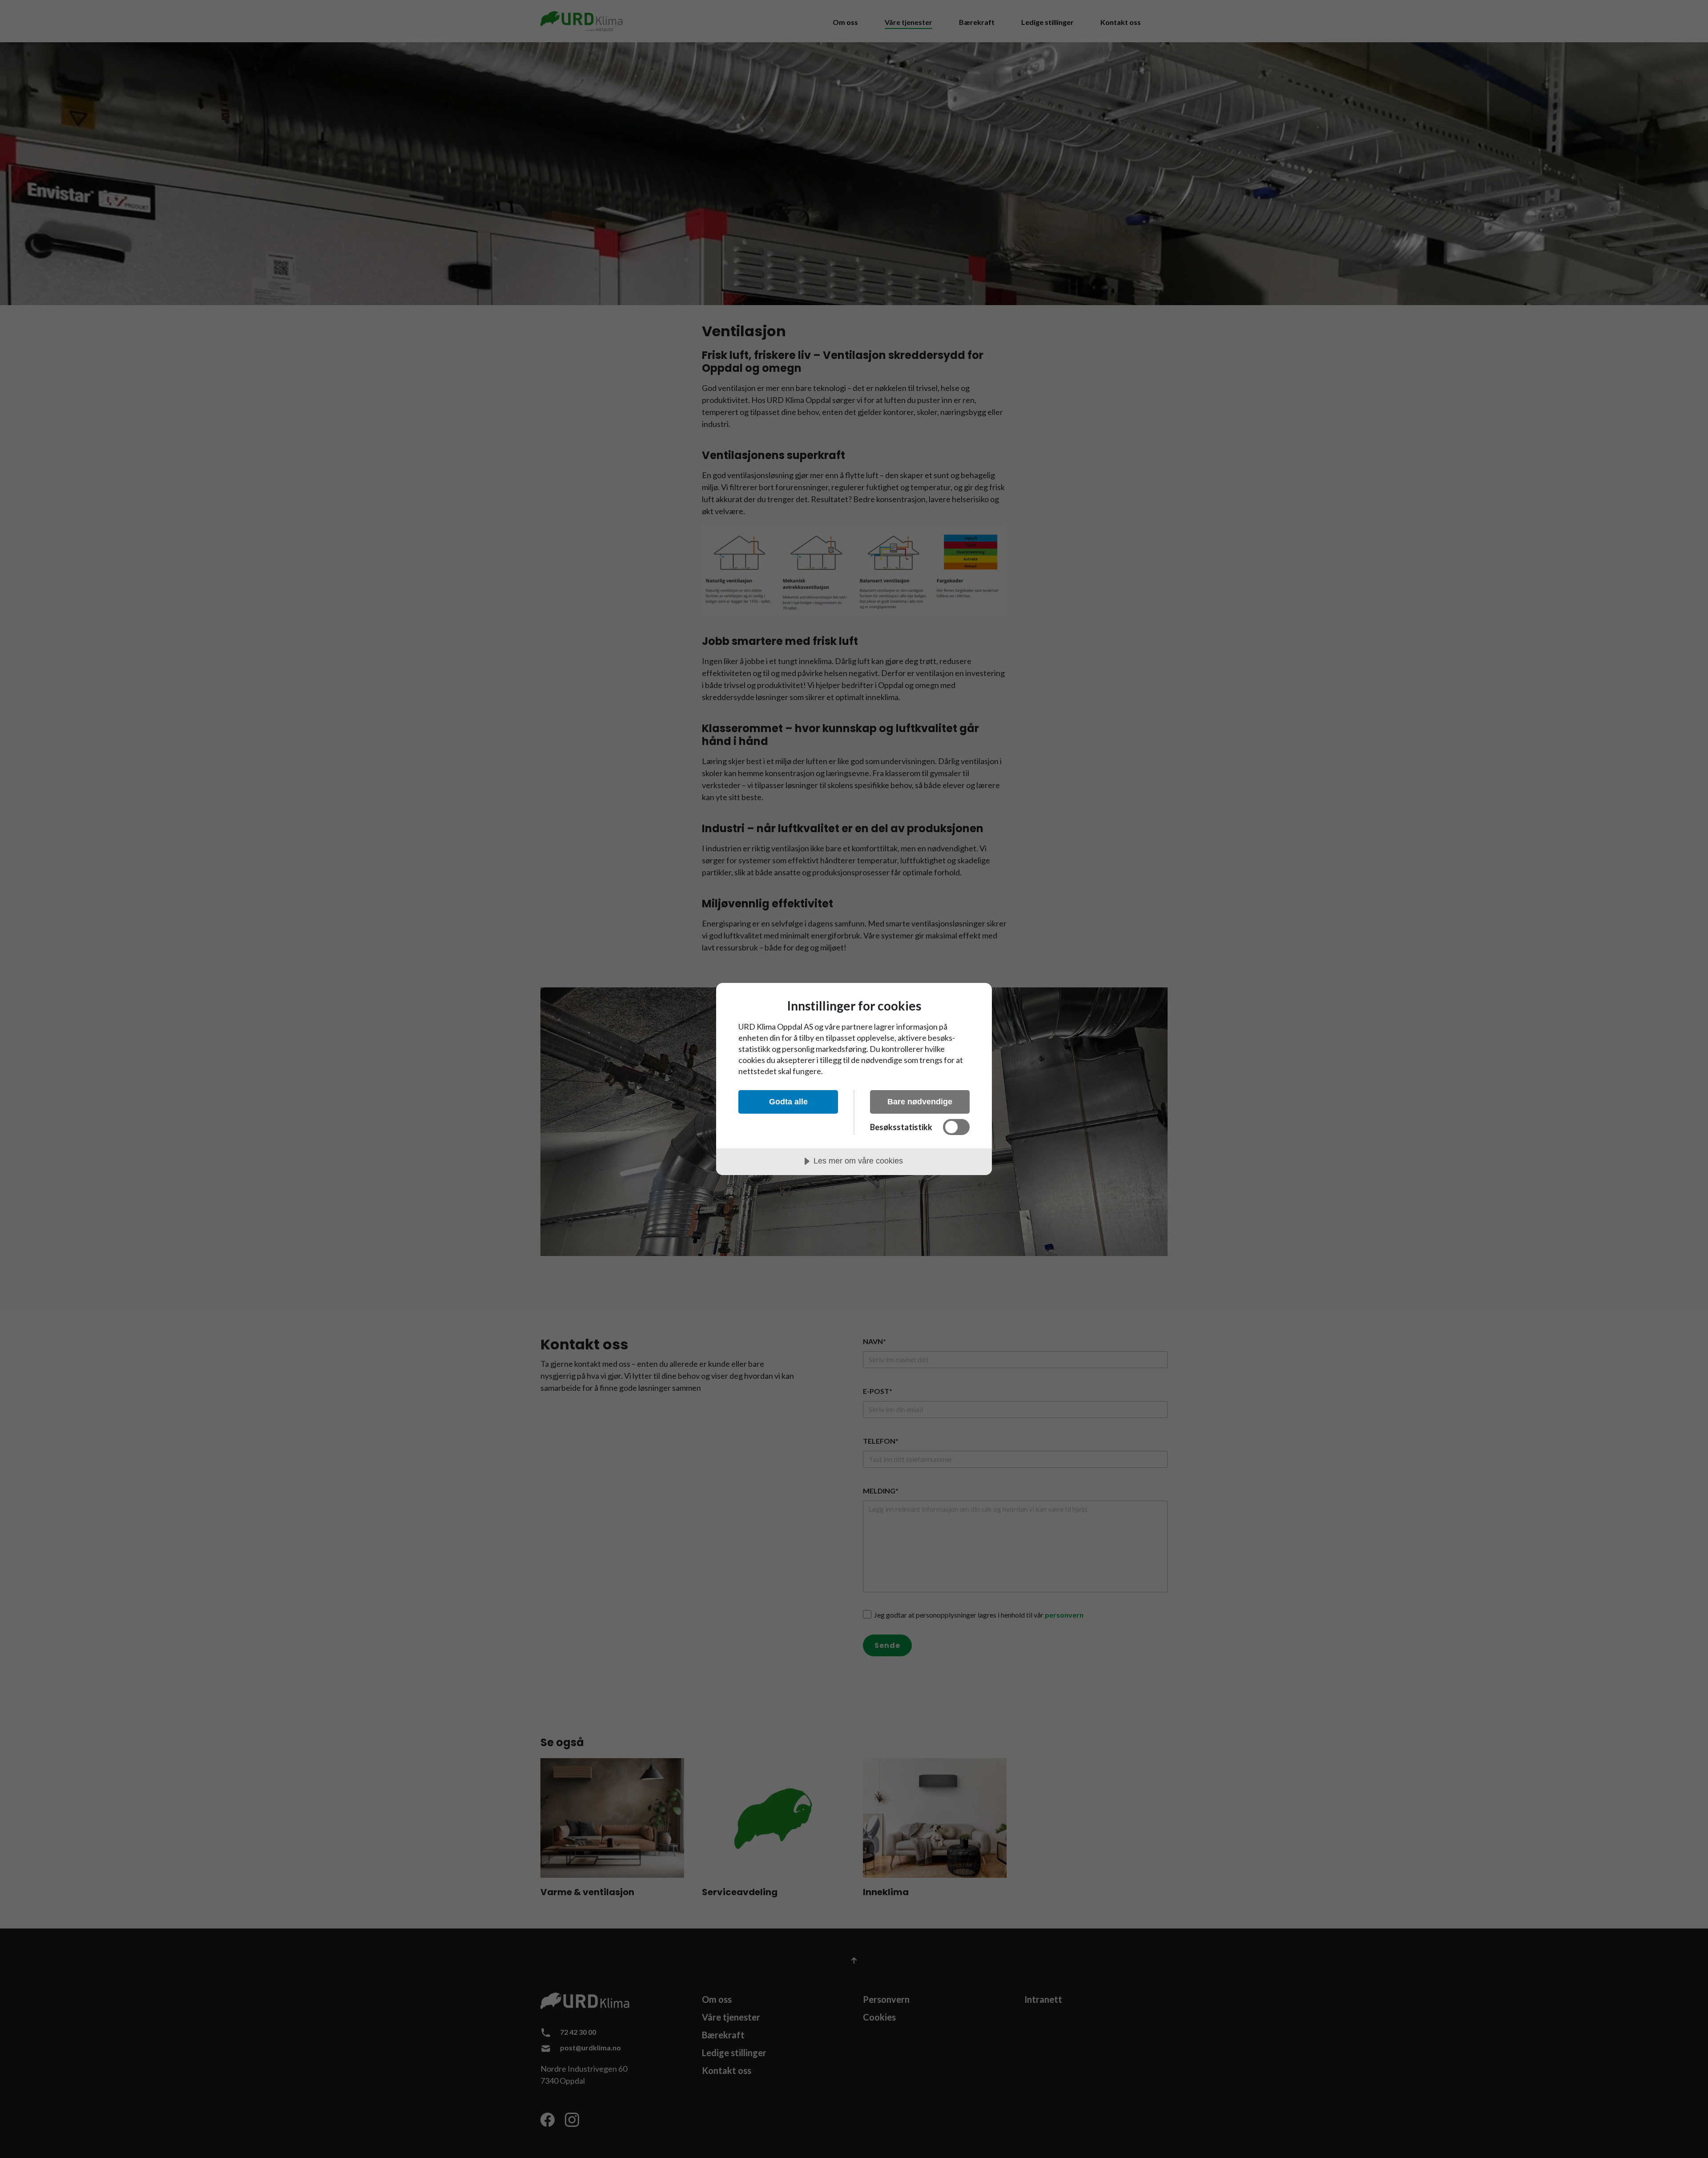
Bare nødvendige (920, 1102)
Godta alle (788, 1102)
